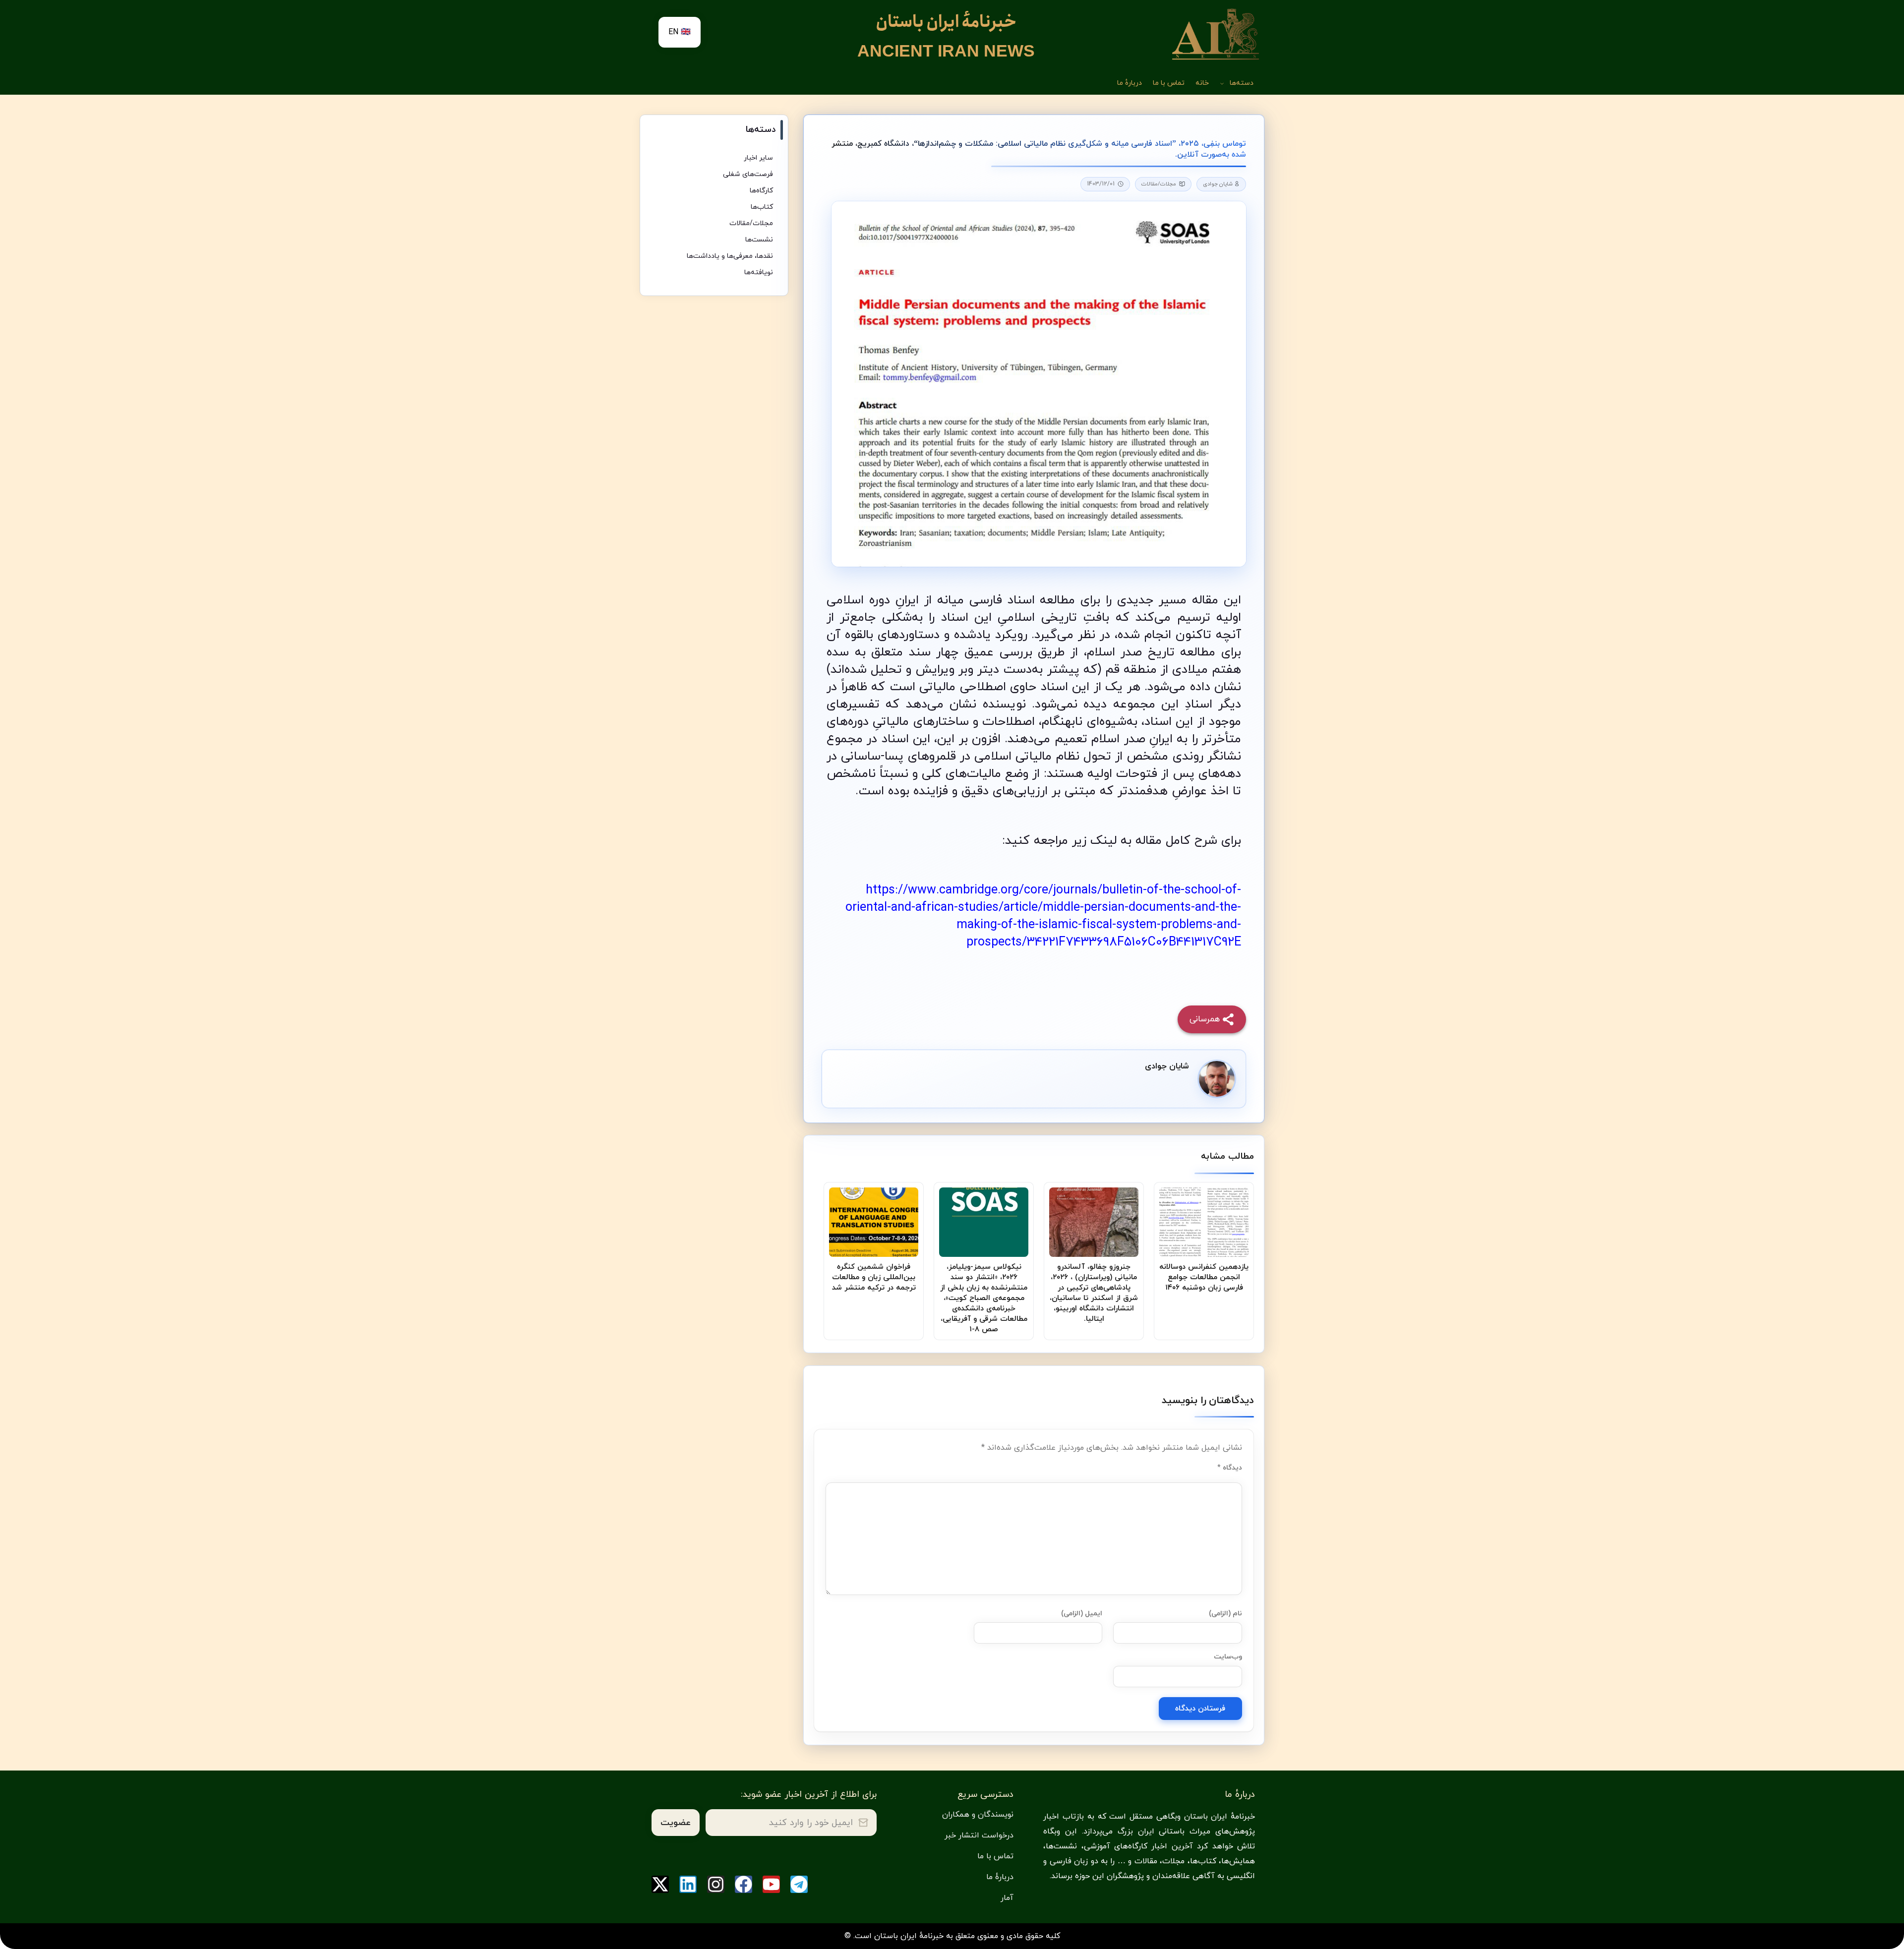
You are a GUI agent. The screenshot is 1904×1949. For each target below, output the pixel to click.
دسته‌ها (1242, 83)
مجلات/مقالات (1159, 184)
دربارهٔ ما (1130, 83)
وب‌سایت (1228, 1657)
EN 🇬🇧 (680, 32)
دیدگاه (1230, 1468)
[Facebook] (744, 1884)
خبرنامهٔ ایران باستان (946, 22)
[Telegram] (799, 1884)
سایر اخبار (758, 158)
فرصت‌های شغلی (748, 174)
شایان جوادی (1219, 184)
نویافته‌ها (759, 272)
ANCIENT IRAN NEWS (946, 51)
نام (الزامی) (1225, 1614)
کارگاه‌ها (761, 191)
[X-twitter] (660, 1884)
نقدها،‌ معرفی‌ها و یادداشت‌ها (730, 256)
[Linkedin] (688, 1884)
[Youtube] (771, 1884)
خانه (1202, 83)
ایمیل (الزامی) (1082, 1614)
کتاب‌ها (762, 207)
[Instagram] (716, 1884)
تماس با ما (1169, 83)
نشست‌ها (759, 240)
